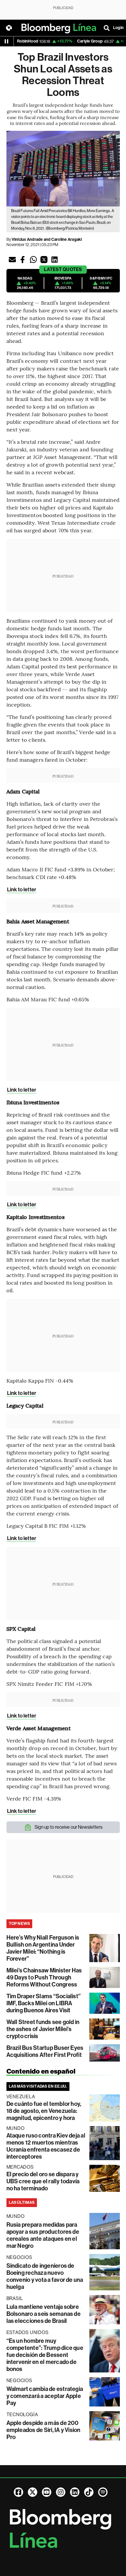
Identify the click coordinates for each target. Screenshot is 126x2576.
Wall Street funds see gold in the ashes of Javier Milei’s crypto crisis (43, 2029)
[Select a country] (9, 28)
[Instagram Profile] (61, 2492)
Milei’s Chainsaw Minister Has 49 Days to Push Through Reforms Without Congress (44, 1977)
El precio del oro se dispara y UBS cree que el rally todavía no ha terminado (43, 2181)
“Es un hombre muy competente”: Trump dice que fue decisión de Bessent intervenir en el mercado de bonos (45, 2355)
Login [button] (118, 28)
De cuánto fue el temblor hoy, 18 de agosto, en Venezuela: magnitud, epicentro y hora (44, 2111)
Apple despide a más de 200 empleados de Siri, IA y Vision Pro (44, 2430)
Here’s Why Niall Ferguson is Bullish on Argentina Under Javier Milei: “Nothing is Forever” (43, 1948)
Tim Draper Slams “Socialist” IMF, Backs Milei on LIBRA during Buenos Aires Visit (44, 2003)
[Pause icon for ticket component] (6, 41)
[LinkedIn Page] (75, 2492)
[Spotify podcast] (103, 2492)
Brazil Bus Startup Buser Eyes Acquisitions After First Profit (45, 2051)
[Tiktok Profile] (89, 2492)
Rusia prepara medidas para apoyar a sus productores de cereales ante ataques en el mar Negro (43, 2235)
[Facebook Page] (18, 2492)
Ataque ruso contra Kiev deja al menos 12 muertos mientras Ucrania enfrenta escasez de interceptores (46, 2146)
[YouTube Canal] (47, 2492)
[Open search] (107, 28)
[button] (12, 260)
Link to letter (22, 890)
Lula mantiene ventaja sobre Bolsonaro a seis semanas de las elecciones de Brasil (44, 2314)
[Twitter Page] (33, 2492)
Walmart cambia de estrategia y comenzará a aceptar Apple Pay (45, 2396)
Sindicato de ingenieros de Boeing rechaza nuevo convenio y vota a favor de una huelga (45, 2276)
